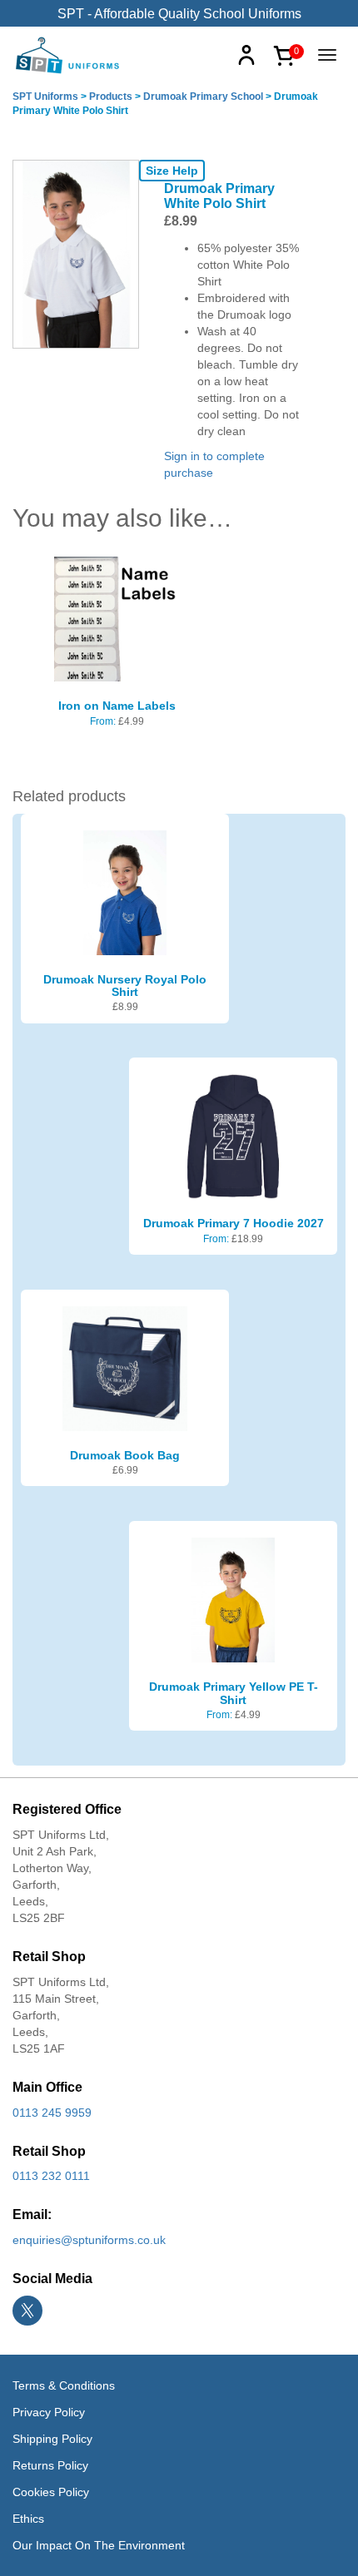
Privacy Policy (49, 2412)
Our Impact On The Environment (99, 2545)
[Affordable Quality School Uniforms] (68, 54)
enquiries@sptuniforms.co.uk (89, 2240)
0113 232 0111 (51, 2176)
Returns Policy (50, 2465)
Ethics (28, 2519)
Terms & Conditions (64, 2385)
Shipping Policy (52, 2439)
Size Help (172, 171)
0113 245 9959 (52, 2113)
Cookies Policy (51, 2492)
